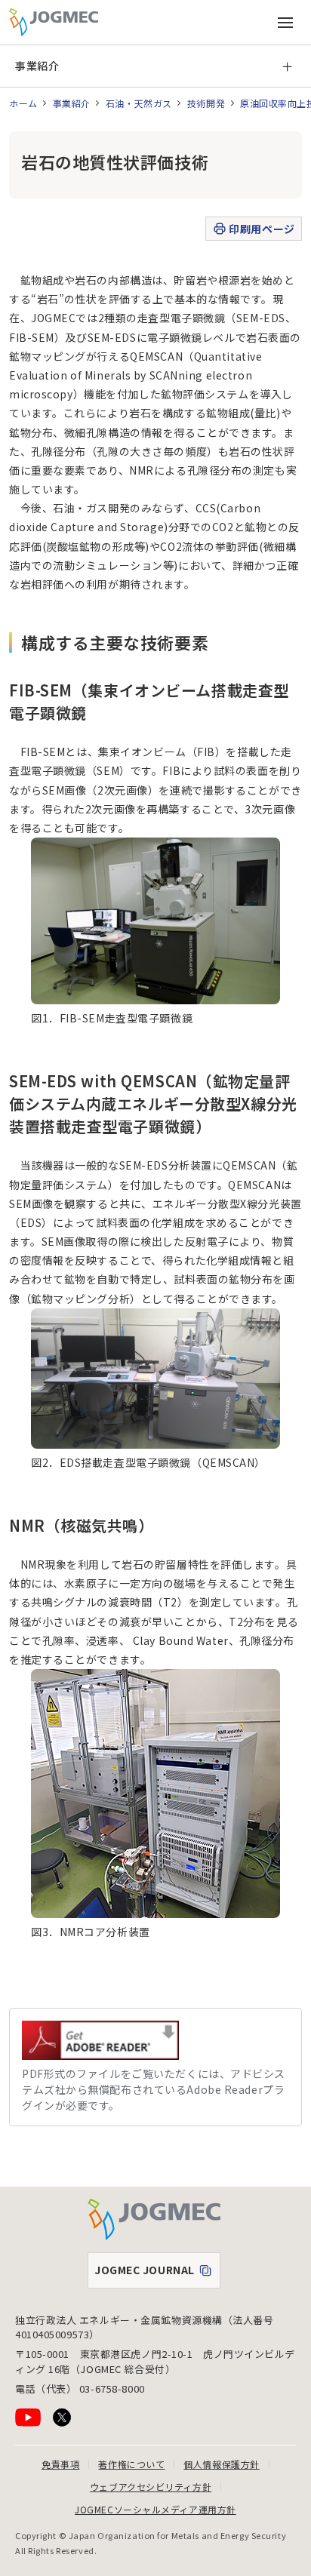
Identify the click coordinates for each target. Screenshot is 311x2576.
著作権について (131, 2464)
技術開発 (206, 103)
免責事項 (60, 2464)
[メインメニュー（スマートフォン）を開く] (285, 23)
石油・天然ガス (139, 103)
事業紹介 (37, 66)
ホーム (23, 103)
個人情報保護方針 (221, 2464)
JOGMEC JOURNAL (157, 2273)
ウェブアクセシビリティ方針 (151, 2487)
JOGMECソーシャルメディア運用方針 (155, 2509)
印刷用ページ (262, 229)
